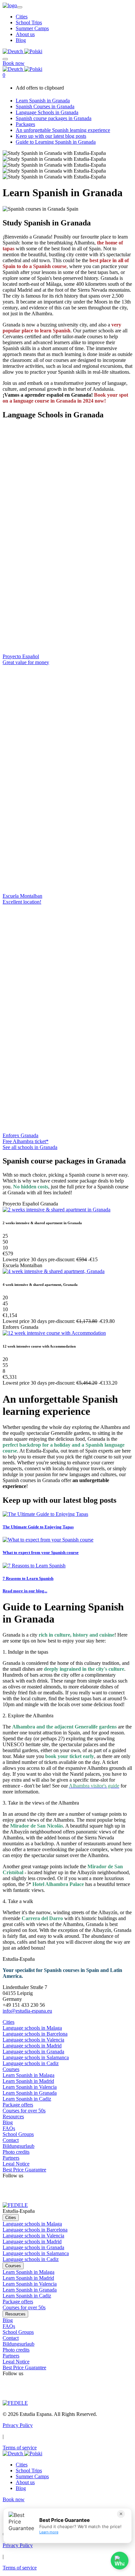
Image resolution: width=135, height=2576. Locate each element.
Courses (11, 2069)
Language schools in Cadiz (31, 2063)
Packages (25, 124)
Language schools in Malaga (32, 2028)
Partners (11, 2158)
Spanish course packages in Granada (54, 118)
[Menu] (5, 57)
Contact (11, 2140)
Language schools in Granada (33, 2052)
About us (25, 34)
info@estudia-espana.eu (27, 2011)
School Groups (18, 2134)
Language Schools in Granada (47, 112)
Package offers (18, 2105)
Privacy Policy (18, 2425)
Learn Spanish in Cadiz (27, 2099)
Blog (21, 40)
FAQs (9, 2128)
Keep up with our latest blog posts (51, 136)
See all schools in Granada (30, 1147)
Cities (22, 17)
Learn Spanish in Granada (43, 101)
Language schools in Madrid (32, 2046)
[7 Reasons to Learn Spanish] (34, 1566)
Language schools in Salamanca (36, 2057)
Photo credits (16, 2152)
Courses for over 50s (24, 2111)
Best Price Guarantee (24, 2170)
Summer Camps (32, 28)
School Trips (29, 22)
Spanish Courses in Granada (45, 106)
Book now (14, 63)
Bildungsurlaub (19, 2146)
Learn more (49, 2532)
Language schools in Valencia (33, 2040)
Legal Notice (16, 2164)
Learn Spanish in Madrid (28, 2081)
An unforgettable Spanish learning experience (63, 130)
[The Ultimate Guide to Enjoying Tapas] (45, 1514)
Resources (13, 2116)
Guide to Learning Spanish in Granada (56, 142)
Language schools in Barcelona (35, 2034)
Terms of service (20, 2448)
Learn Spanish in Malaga (29, 2075)
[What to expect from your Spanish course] (48, 1540)
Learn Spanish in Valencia (30, 2087)
